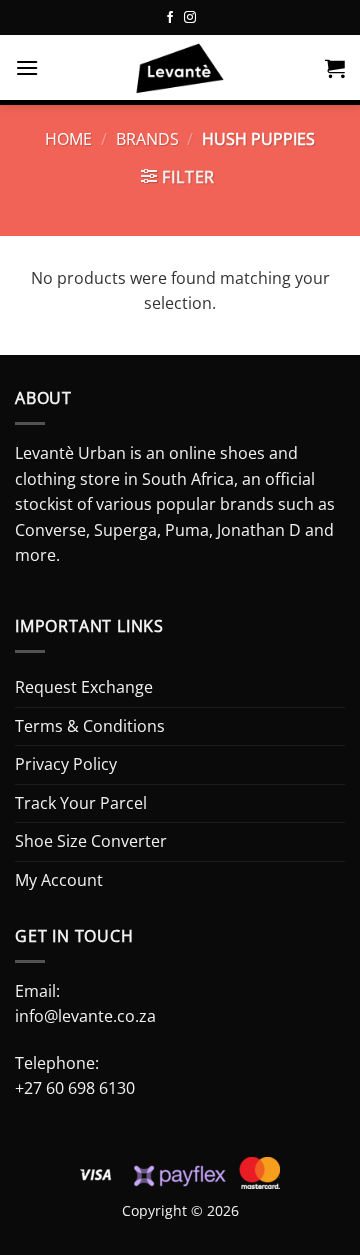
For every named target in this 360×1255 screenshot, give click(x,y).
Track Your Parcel (81, 803)
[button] (27, 67)
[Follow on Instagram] (190, 18)
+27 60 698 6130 (75, 1088)
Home (68, 139)
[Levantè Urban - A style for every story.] (180, 70)
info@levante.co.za (85, 1016)
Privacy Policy (66, 764)
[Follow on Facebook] (170, 18)
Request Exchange (84, 687)
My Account (59, 880)
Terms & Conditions (90, 726)
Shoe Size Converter (91, 841)
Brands (147, 139)
